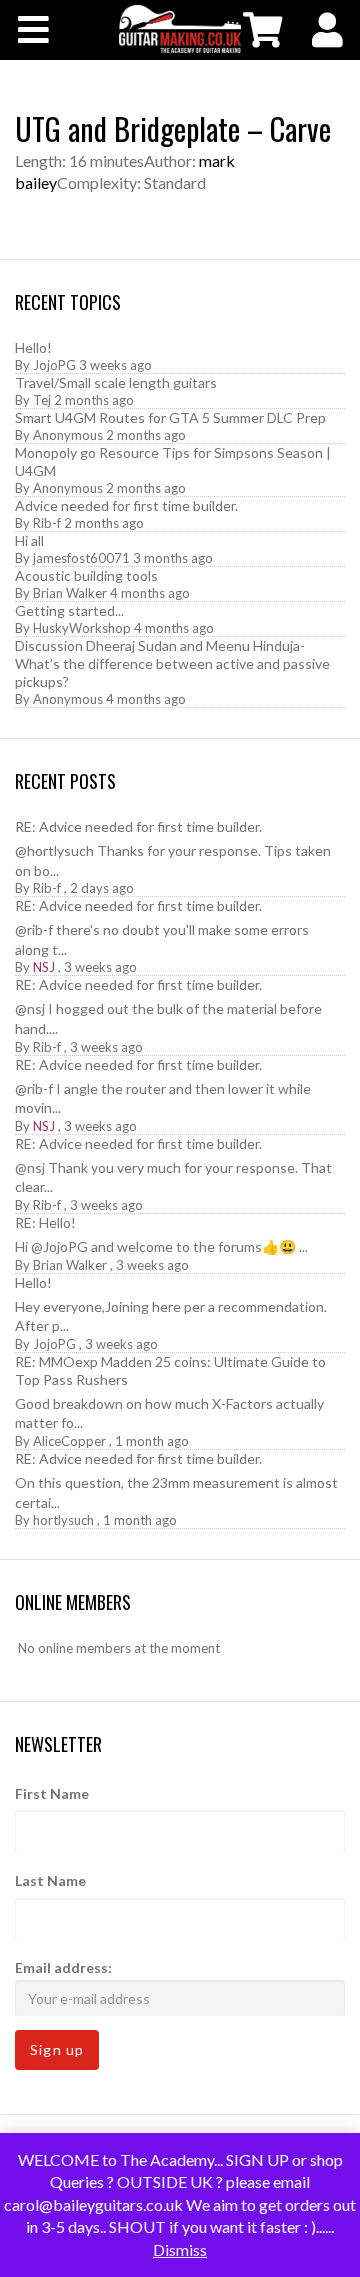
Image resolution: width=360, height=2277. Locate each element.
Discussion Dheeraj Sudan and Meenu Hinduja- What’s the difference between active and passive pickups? (172, 663)
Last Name (50, 1880)
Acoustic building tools (86, 575)
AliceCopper (69, 1441)
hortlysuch (63, 1520)
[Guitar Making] (179, 29)
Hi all (29, 540)
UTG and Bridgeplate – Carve (173, 128)
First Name (52, 1793)
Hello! (33, 347)
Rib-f (47, 523)
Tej (42, 400)
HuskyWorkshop (82, 628)
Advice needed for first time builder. (126, 505)
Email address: (63, 1967)
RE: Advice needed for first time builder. (138, 826)
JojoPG (54, 365)
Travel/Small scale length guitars (116, 382)
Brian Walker (70, 593)
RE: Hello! (45, 1222)
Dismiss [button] (180, 2249)
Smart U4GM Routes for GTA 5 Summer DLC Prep (170, 417)
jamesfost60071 (81, 558)
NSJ (44, 967)
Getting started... (69, 610)
